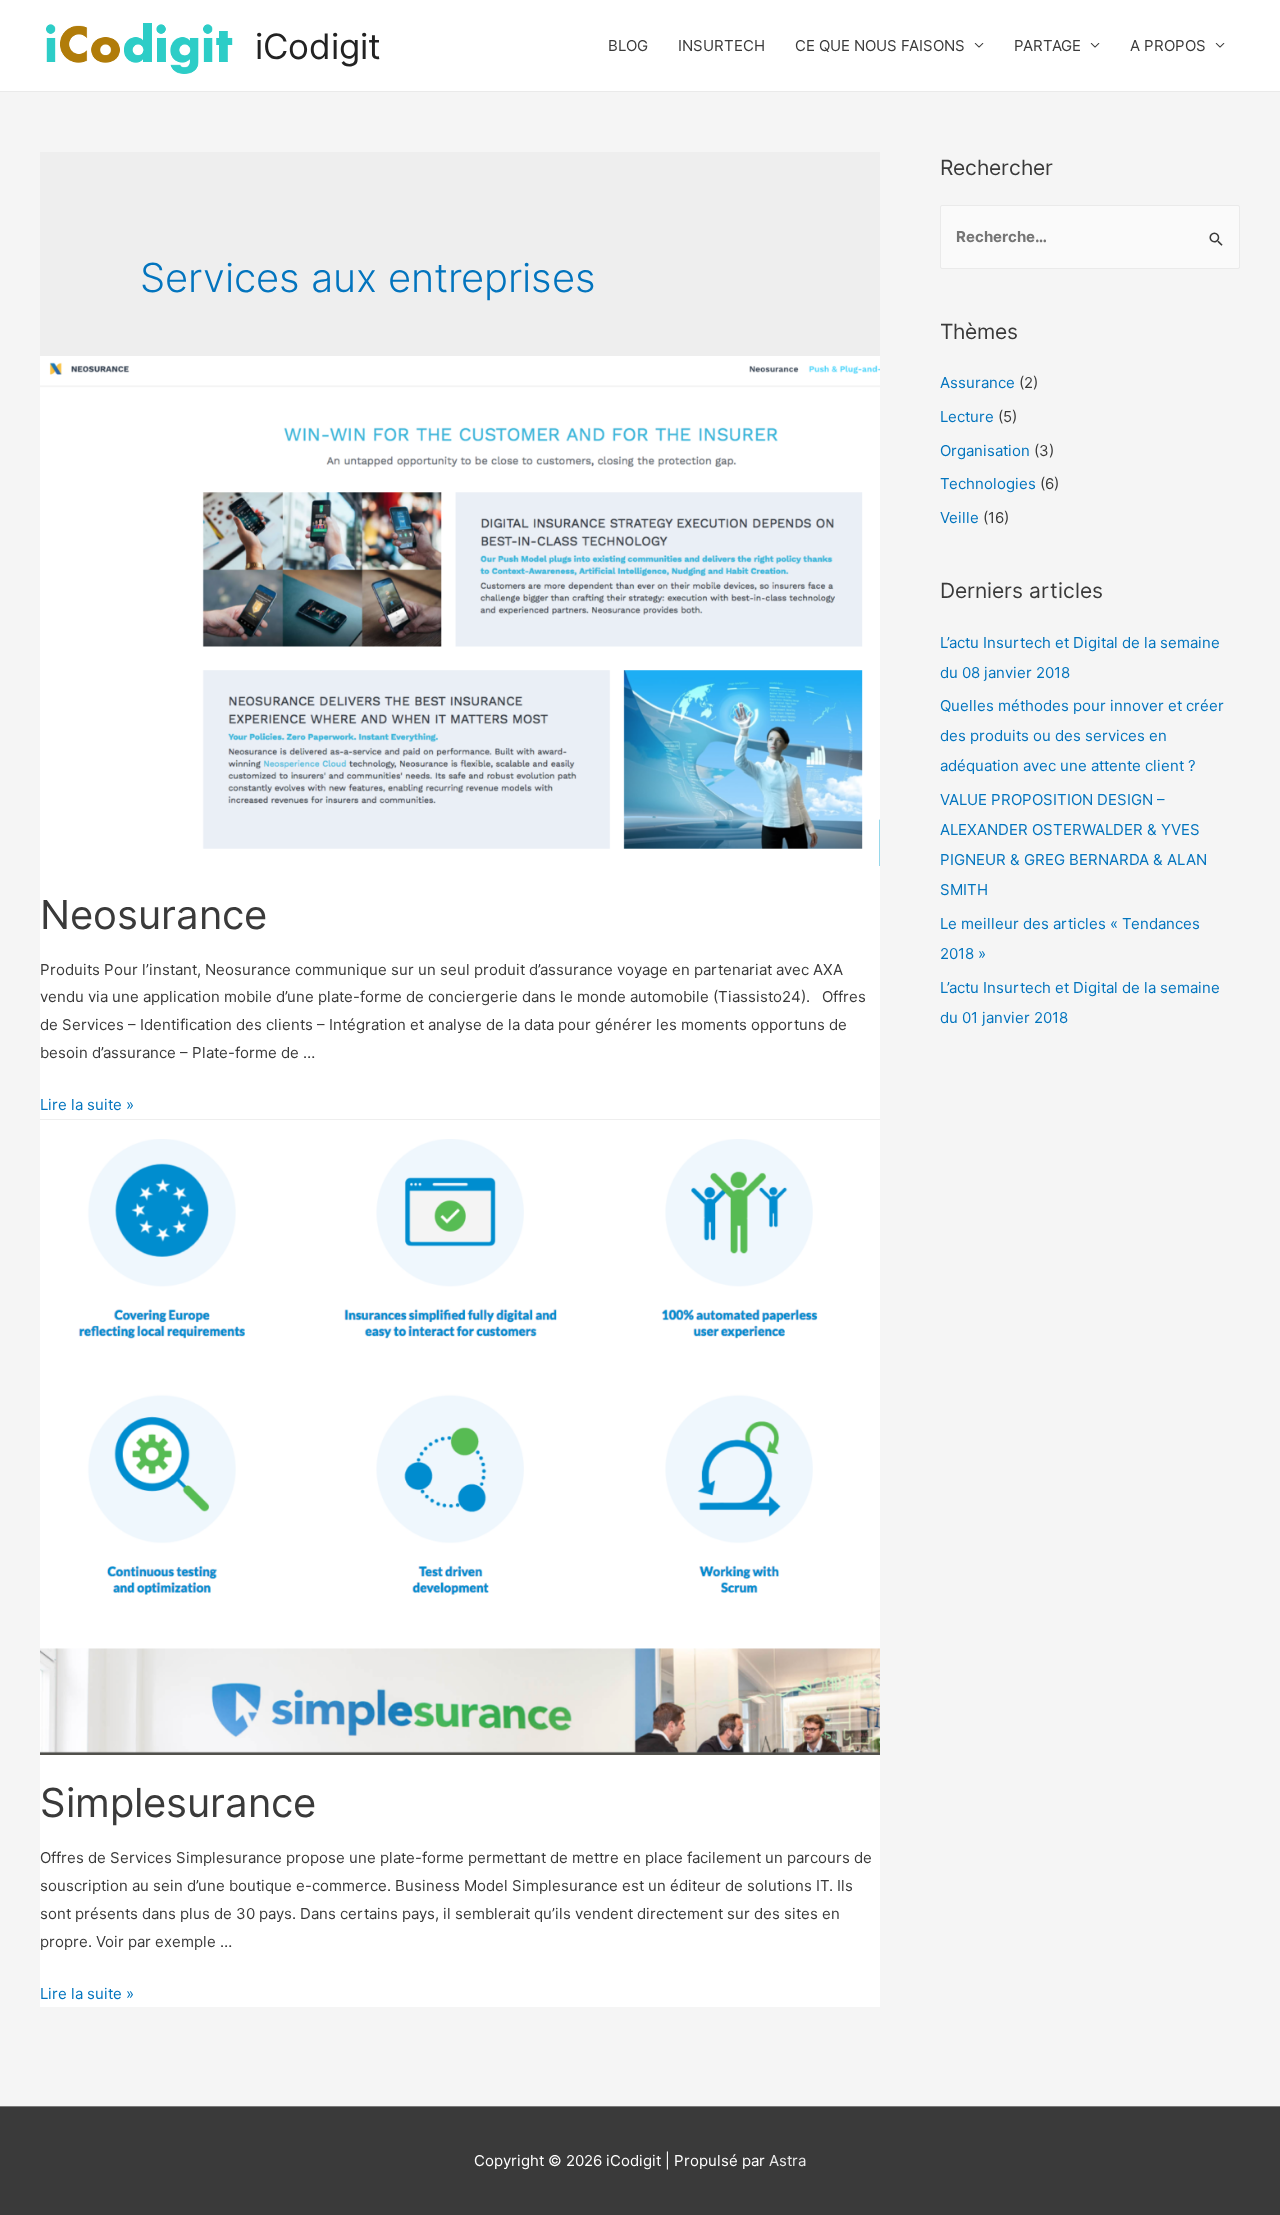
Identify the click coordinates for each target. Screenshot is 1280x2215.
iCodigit (318, 46)
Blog (628, 45)
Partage (1047, 45)
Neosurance (153, 914)
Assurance (977, 382)
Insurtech (721, 45)
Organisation (985, 450)
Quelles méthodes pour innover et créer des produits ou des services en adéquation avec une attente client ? (1082, 735)
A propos (1168, 45)
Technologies (988, 483)
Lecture (967, 416)
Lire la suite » (87, 1104)
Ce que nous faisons (880, 45)
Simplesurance (178, 1802)
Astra (787, 2160)
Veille (959, 517)
